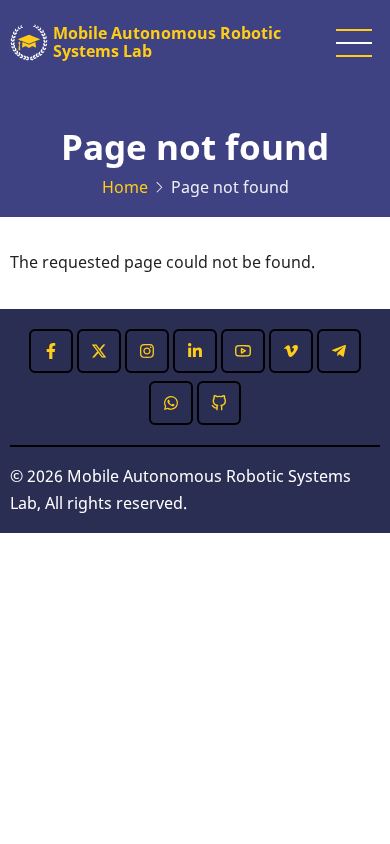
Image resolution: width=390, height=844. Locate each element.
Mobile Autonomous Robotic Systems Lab (167, 42)
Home (125, 187)
